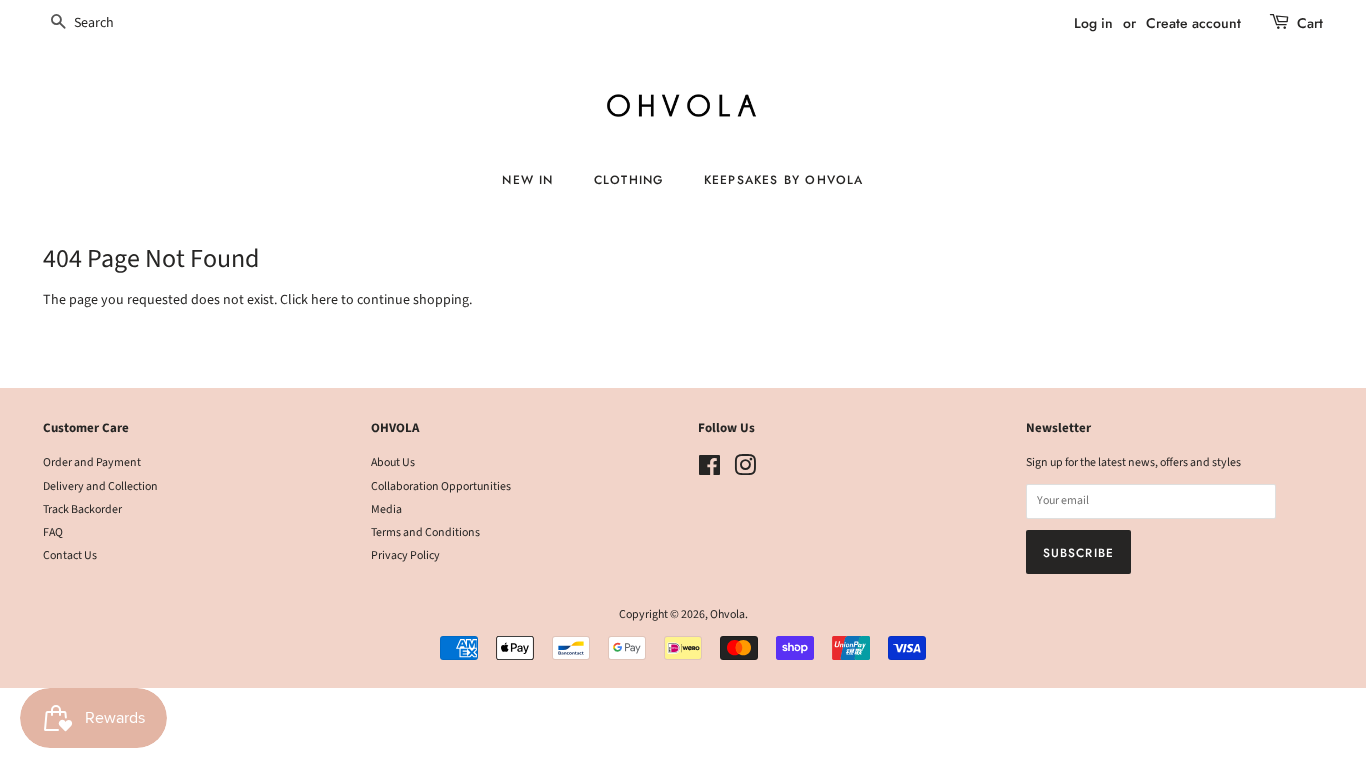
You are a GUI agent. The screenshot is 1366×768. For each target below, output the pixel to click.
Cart (1310, 23)
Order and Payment (92, 462)
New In (527, 179)
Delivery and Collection (100, 486)
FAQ (53, 532)
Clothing (629, 179)
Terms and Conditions (425, 532)
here (324, 300)
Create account (1193, 23)
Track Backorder (82, 509)
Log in (1093, 23)
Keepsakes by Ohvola (784, 179)
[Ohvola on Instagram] (745, 470)
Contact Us (70, 555)
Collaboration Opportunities (441, 486)
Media (386, 509)
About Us (393, 462)
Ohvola (727, 614)
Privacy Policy (405, 555)
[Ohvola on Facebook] (709, 470)
